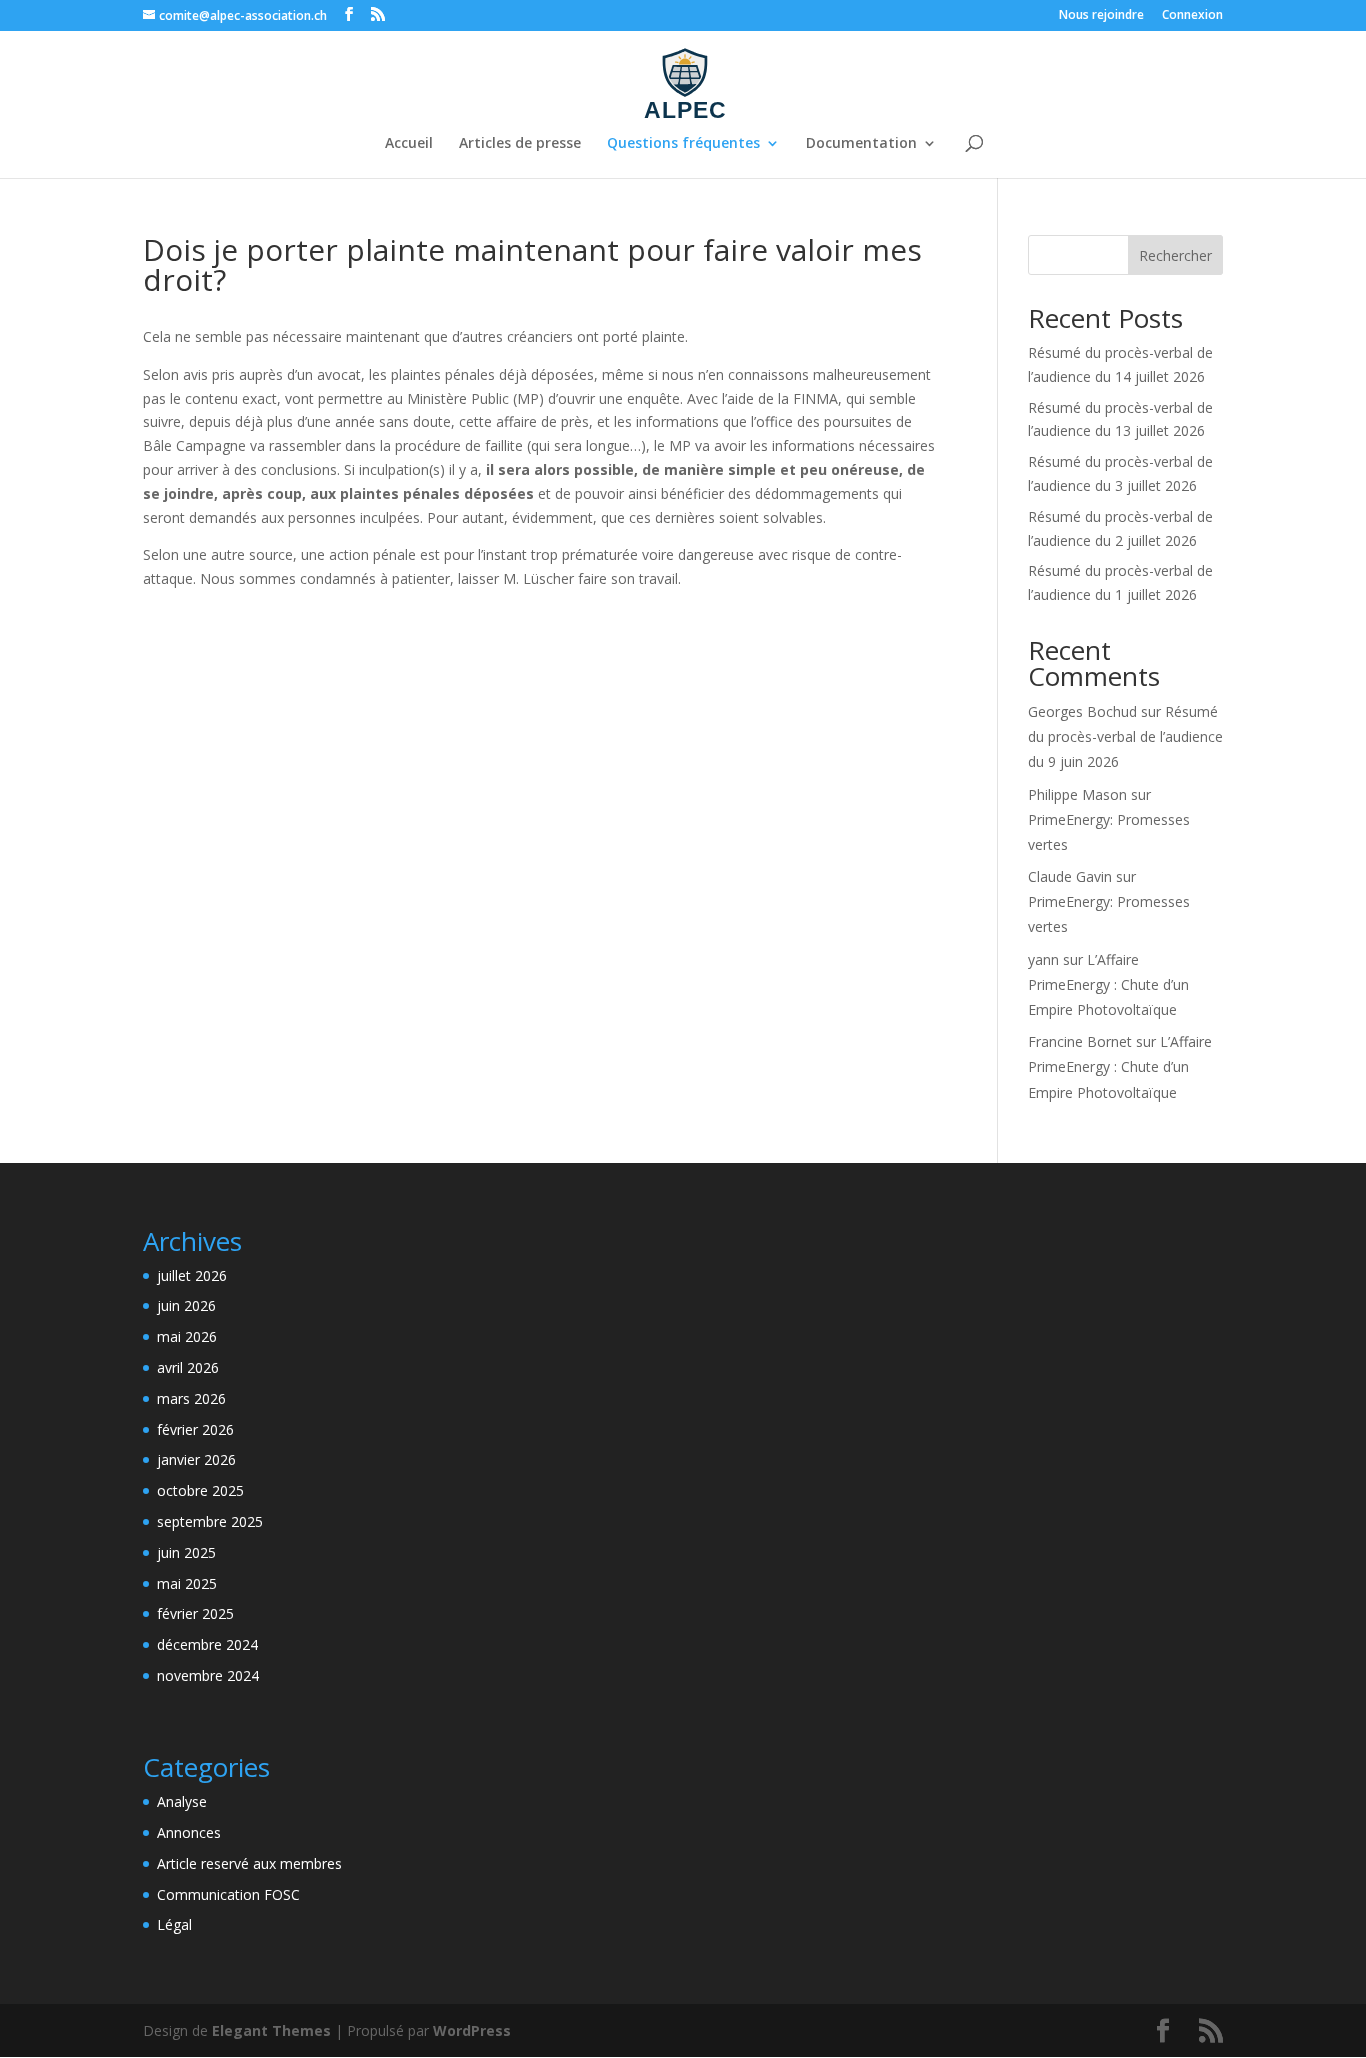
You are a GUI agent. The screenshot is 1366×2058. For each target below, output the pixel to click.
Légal (174, 1924)
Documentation (861, 144)
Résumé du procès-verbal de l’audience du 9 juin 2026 (1125, 736)
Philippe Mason (1077, 794)
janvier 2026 (196, 1459)
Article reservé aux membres (249, 1863)
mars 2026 (191, 1398)
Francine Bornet (1080, 1041)
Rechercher (1175, 255)
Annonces (189, 1832)
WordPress (472, 2030)
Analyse (182, 1801)
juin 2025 (186, 1552)
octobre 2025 (200, 1490)
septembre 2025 (210, 1521)
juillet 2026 (192, 1275)
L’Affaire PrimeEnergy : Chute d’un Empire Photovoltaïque (1108, 984)
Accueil (409, 144)
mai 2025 (187, 1583)
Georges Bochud (1082, 711)
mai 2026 (187, 1336)
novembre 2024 (208, 1675)
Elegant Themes (271, 2030)
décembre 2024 (207, 1644)
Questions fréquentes (683, 144)
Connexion (1192, 16)
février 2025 (195, 1613)
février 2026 (195, 1429)
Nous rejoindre (1101, 16)
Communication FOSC (228, 1894)
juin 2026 (186, 1305)
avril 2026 (188, 1367)
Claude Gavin (1070, 876)
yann (1043, 959)
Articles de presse (520, 144)
